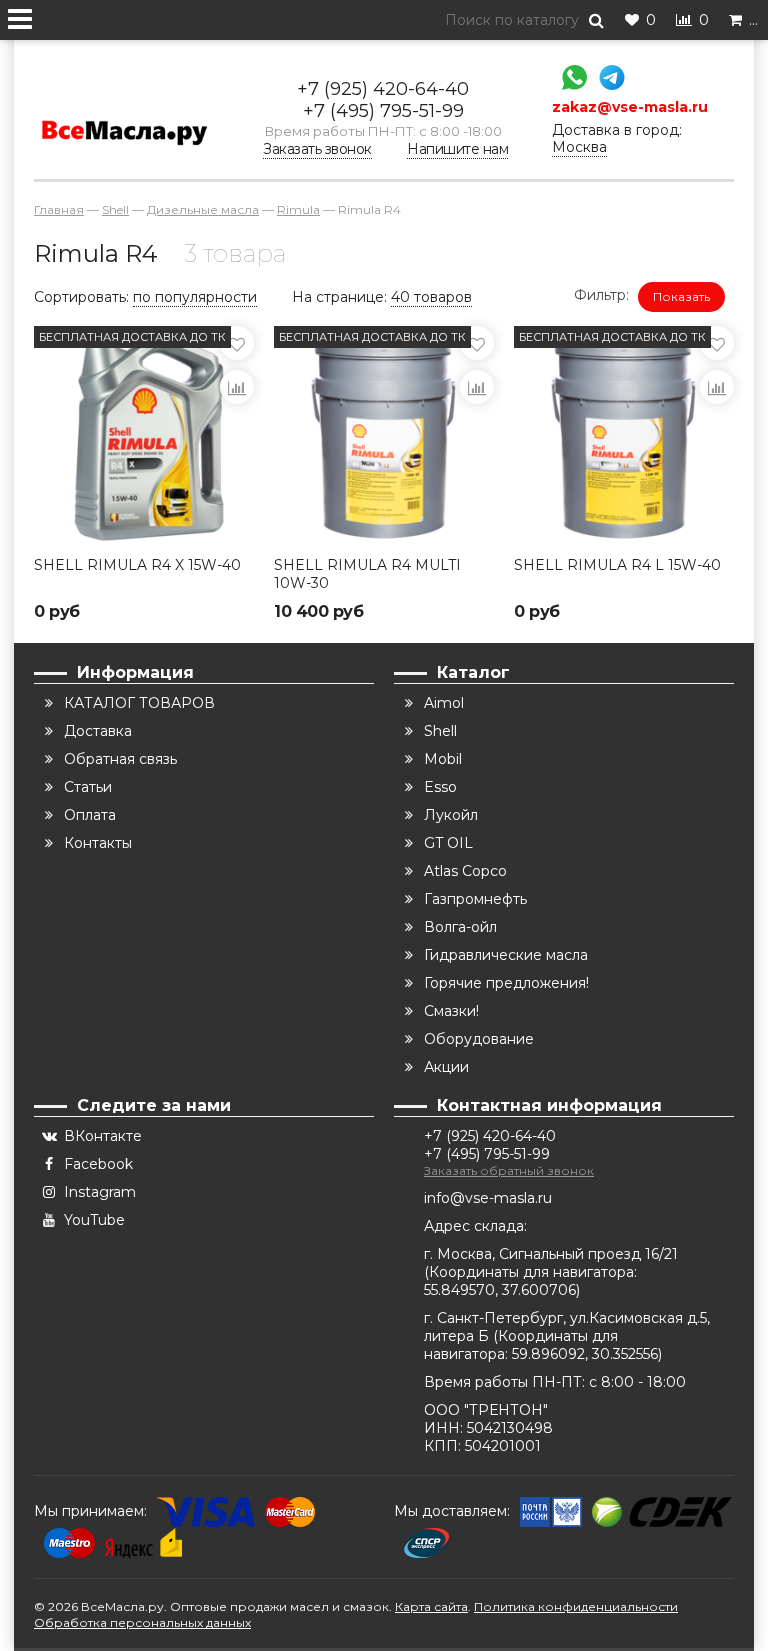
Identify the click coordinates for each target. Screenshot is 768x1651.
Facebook (98, 1164)
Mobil (443, 759)
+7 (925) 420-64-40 (383, 89)
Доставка (98, 731)
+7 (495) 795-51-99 (383, 111)
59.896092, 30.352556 (585, 1354)
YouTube (94, 1220)
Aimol (444, 703)
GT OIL (448, 843)
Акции (446, 1067)
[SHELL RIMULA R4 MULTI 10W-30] (384, 436)
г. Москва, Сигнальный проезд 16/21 (551, 1254)
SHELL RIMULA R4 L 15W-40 (617, 565)
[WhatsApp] (569, 79)
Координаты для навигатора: (533, 1272)
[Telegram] (607, 79)
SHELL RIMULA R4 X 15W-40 (137, 565)
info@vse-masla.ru (488, 1198)
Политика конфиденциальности (576, 1606)
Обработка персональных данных (142, 1622)
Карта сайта (431, 1606)
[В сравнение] (237, 387)
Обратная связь (120, 759)
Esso (440, 787)
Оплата (90, 815)
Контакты (98, 843)
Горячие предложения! (506, 983)
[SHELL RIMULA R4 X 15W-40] (144, 436)
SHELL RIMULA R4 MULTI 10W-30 (367, 574)
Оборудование (479, 1039)
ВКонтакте (103, 1136)
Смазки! (451, 1011)
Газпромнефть (475, 899)
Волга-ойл (460, 927)
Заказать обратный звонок (509, 1170)
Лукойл (451, 815)
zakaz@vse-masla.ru (630, 107)
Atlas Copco (465, 871)
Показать (681, 296)
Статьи (88, 787)
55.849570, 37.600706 (500, 1290)
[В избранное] (237, 343)
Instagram (100, 1192)
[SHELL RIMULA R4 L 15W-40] (624, 436)
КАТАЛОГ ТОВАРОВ (139, 703)
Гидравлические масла (506, 955)
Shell (440, 731)
